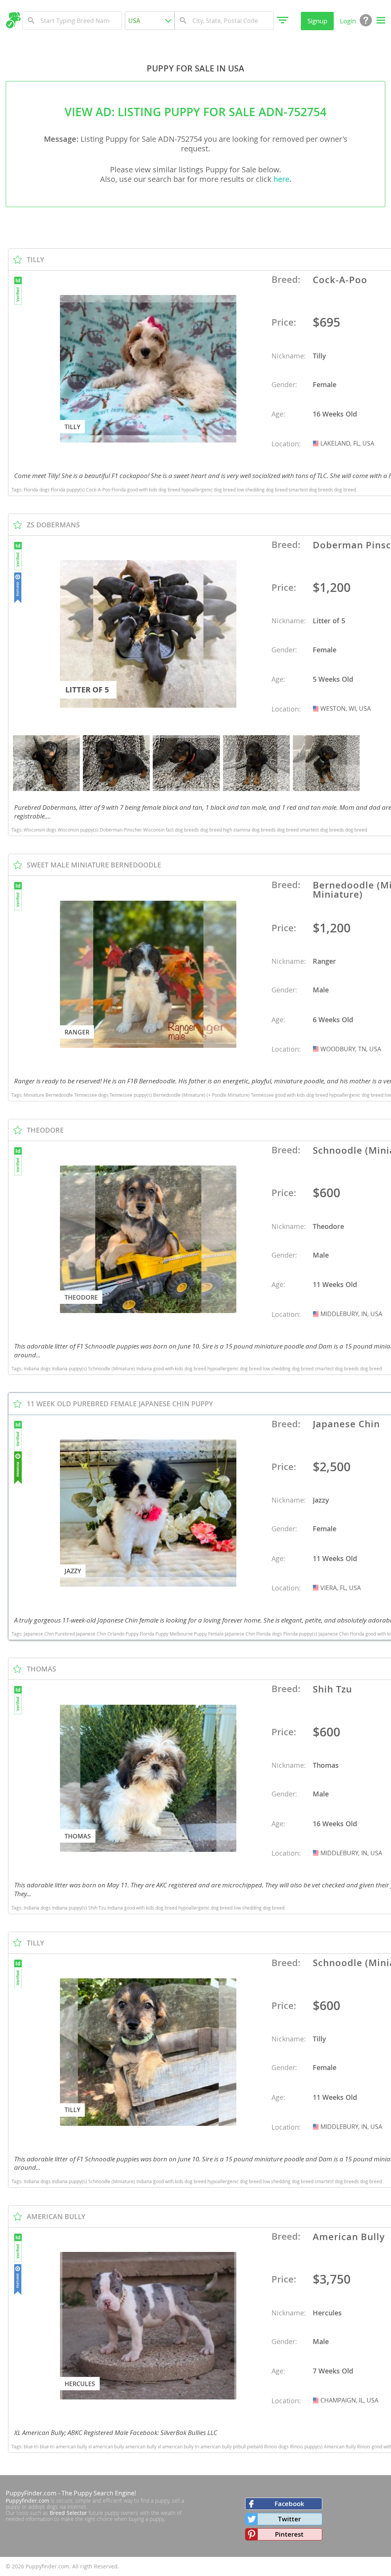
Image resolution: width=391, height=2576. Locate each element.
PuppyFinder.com (31, 2493)
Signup (317, 21)
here (281, 179)
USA (317, 443)
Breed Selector (68, 2513)
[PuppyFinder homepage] (13, 20)
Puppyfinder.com (27, 2501)
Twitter (289, 2519)
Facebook (289, 2504)
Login (348, 21)
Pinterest (289, 2534)
